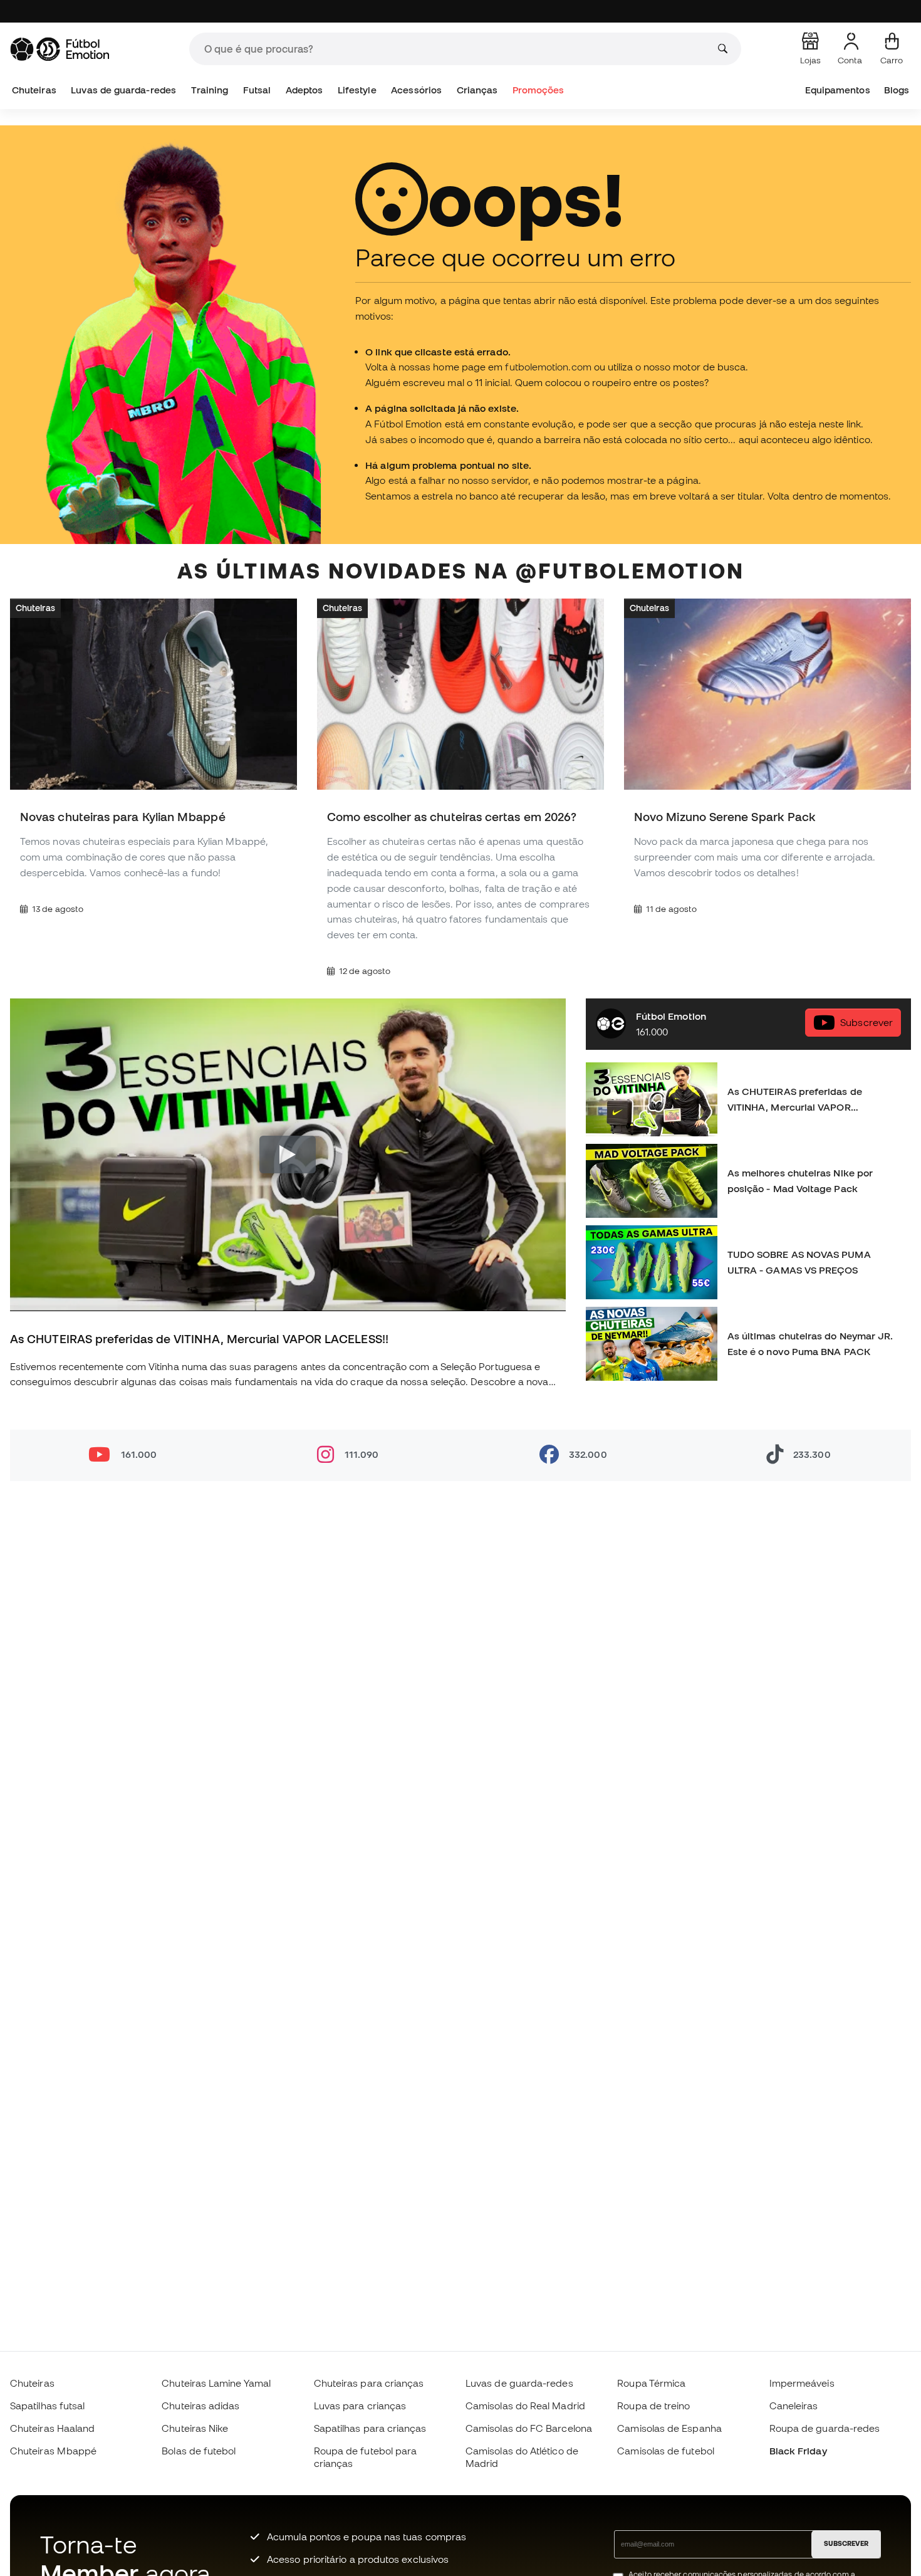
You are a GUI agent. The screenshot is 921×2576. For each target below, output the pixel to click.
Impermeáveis (802, 2383)
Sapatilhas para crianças (370, 2428)
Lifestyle (357, 90)
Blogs (897, 90)
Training (210, 90)
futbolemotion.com (548, 367)
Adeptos (304, 90)
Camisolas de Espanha (669, 2428)
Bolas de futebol (199, 2451)
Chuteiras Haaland (52, 2428)
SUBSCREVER (846, 2543)
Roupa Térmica (651, 2383)
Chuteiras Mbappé (53, 2451)
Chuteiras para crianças (369, 2383)
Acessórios (416, 90)
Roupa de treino (653, 2406)
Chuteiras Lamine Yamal (216, 2383)
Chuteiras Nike (195, 2428)
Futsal (257, 90)
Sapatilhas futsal (47, 2406)
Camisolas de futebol (666, 2451)
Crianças (477, 90)
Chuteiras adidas (200, 2406)
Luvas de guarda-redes (123, 90)
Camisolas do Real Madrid (525, 2406)
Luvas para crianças (360, 2406)
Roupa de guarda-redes (825, 2428)
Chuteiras (34, 90)
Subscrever (866, 1022)
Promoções (539, 90)
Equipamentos (838, 90)
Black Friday (798, 2451)
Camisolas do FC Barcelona (529, 2428)
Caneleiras (794, 2406)
